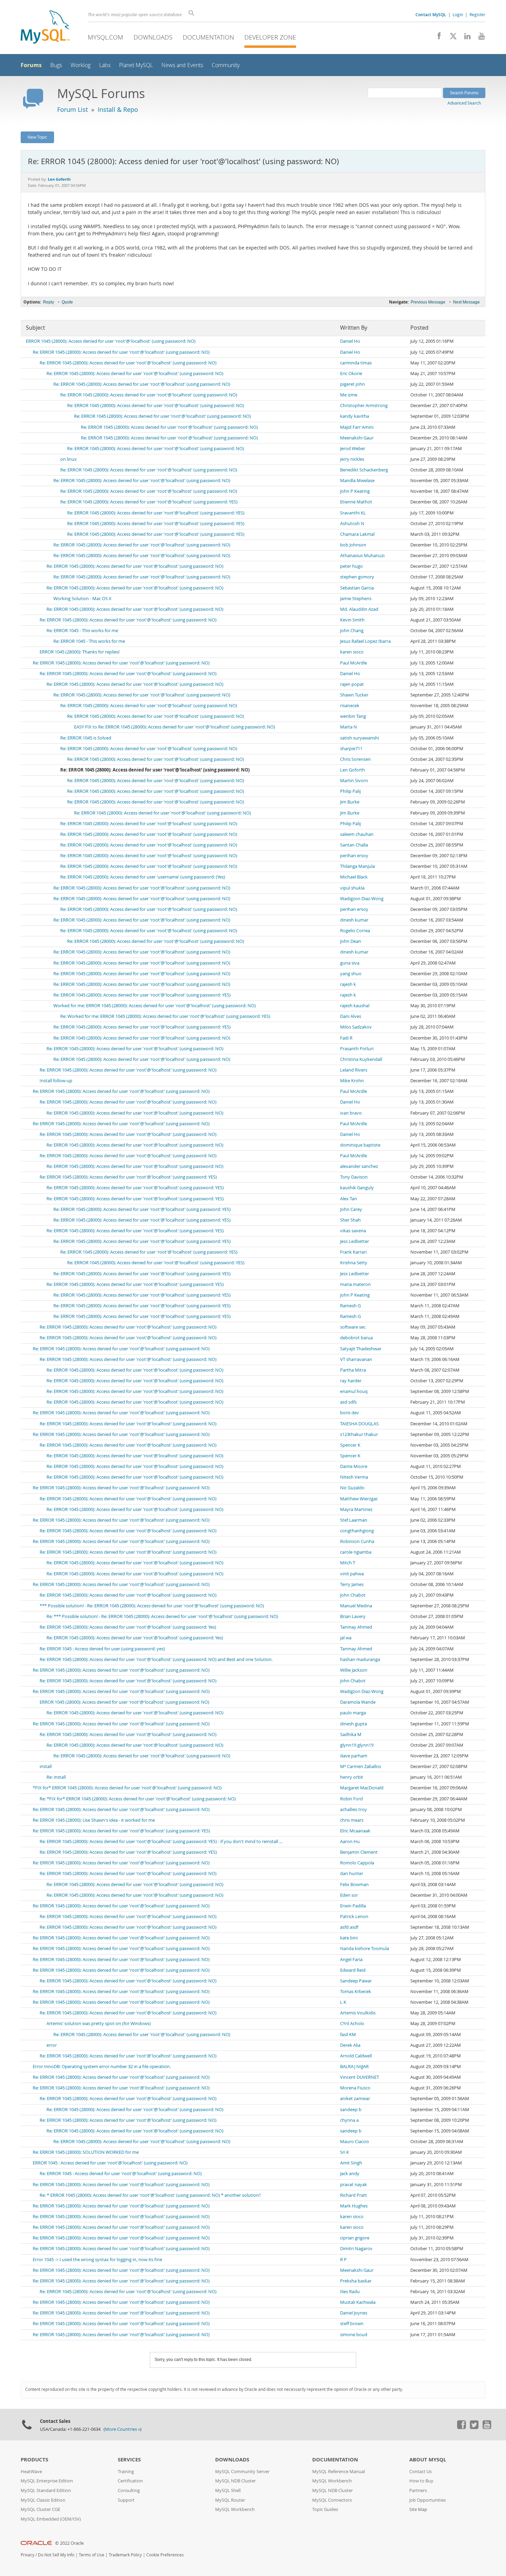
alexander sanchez (359, 1166)
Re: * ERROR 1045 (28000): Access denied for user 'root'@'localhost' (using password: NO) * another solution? (150, 2195)
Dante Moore (354, 1466)
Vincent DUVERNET (360, 2077)
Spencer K (350, 1445)
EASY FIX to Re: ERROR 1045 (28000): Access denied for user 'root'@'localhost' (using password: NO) (175, 727)
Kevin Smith (352, 620)
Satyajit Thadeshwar (361, 1349)
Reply (49, 302)
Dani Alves (351, 1016)
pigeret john (352, 384)
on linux (68, 459)
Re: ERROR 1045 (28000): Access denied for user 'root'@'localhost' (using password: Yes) (128, 1627)
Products (34, 2460)
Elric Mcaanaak (355, 1831)
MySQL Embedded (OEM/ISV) (51, 2519)
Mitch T (348, 1563)
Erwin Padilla (353, 1906)
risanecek (350, 706)
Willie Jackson (354, 1670)
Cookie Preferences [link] (165, 2555)
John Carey (351, 1209)
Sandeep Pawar (356, 1981)
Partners (418, 2490)
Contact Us (420, 2472)
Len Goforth (352, 770)
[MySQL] (45, 28)
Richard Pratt (354, 2195)
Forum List (72, 109)
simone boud (354, 2335)
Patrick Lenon (354, 1917)
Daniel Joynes (354, 2313)
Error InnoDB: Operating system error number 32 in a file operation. (102, 2067)
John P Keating (355, 491)
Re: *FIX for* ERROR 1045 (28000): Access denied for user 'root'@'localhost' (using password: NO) (138, 1799)
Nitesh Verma (354, 1477)
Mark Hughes (354, 2206)
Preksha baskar (356, 2281)
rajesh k (348, 984)
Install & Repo (118, 109)
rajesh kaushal (355, 1006)
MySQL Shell (228, 2490)
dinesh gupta (354, 1724)
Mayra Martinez (356, 1509)
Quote (67, 302)
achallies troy (354, 1809)
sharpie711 (351, 749)
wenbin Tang (353, 716)
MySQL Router (230, 2500)
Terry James (352, 1584)
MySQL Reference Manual (339, 2472)
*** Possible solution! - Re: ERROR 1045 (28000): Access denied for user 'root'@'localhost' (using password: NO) (152, 1606)
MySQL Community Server (242, 2472)
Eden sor (349, 1895)
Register (477, 14)
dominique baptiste (360, 1145)
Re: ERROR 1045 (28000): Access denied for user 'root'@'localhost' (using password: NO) (121, 352)
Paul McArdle (354, 663)
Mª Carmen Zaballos (361, 1766)
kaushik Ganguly (357, 1188)
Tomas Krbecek (356, 1992)
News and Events (182, 65)
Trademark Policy (125, 2555)
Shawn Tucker (354, 695)
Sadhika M (351, 1734)
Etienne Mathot (356, 502)
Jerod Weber (353, 449)
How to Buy (421, 2481)
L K (343, 2002)
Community (226, 65)
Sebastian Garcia (357, 588)
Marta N (349, 727)
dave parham (354, 1756)
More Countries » (123, 2429)
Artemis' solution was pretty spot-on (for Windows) (99, 2024)
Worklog (81, 65)
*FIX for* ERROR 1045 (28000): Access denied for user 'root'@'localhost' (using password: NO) (127, 1788)
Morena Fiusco (355, 2088)
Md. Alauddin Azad (359, 609)
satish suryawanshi (360, 738)
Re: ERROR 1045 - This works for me (82, 631)
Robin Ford (351, 1799)
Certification (130, 2481)
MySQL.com (106, 37)
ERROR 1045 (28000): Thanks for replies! (80, 652)
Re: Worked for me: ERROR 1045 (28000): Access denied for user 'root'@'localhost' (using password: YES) (165, 1016)
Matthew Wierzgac (359, 1499)
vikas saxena (353, 1231)
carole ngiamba (356, 1552)
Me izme (349, 395)
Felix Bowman (354, 1885)
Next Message (466, 302)
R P (343, 2260)
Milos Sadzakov (356, 1027)
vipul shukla (352, 888)
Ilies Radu (350, 2292)
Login (458, 14)
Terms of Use (92, 2555)
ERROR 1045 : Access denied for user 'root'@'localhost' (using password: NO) (110, 2163)
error (52, 2045)
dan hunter (352, 1874)
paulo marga (353, 1713)
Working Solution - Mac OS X (82, 599)
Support (126, 2500)
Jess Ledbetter (355, 1241)
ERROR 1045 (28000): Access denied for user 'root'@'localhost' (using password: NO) (111, 341)
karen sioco (352, 652)
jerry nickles (352, 459)
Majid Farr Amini (357, 427)
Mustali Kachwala (358, 2302)
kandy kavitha (355, 416)
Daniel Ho (350, 341)
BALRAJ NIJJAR (354, 2067)
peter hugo (351, 566)
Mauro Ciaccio (355, 2142)
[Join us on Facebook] (437, 38)
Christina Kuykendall (361, 1059)
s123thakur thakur (359, 1434)
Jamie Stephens (356, 599)
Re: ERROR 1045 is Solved (86, 738)
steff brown (352, 2324)
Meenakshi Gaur (357, 438)
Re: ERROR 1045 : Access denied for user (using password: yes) (102, 1649)
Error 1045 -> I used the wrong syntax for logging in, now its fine (97, 2260)
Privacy (28, 2555)
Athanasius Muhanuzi (362, 556)
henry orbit (352, 1777)
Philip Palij (350, 791)
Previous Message (428, 302)
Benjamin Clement (359, 1852)
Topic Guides (325, 2509)
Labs (105, 65)
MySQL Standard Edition (46, 2490)
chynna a (349, 2120)
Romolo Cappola (357, 1863)
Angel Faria (351, 1960)
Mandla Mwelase (357, 481)
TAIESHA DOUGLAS (359, 1424)
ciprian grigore (355, 2238)
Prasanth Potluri (357, 1049)
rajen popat (352, 684)
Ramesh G (350, 1306)
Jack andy (350, 2174)
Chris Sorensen (355, 759)
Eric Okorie (351, 374)
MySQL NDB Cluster (235, 2481)
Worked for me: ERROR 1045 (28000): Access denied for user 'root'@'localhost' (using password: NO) (155, 1006)
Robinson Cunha (357, 1541)
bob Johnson (353, 545)
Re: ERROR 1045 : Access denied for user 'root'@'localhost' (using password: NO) (121, 2174)
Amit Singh (351, 2163)
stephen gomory (357, 577)
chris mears (352, 1820)
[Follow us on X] (451, 38)
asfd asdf (349, 1927)
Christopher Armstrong (364, 406)
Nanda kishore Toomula (365, 1949)
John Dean (351, 941)
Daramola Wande (358, 1702)
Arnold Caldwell (356, 2056)
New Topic (37, 137)
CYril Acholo (352, 2024)
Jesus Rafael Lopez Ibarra (365, 641)
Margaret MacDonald (362, 1788)
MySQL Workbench (235, 2509)
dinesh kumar (354, 920)
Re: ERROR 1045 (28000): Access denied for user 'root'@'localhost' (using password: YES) (149, 502)
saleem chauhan (357, 834)
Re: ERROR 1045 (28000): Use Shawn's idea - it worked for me (94, 1820)
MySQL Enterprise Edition (47, 2481)
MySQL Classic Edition (43, 2500)
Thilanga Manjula (357, 866)
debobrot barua (356, 1338)
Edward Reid (353, 1970)
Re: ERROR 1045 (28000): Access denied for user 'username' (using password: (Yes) (143, 877)
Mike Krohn (352, 1081)
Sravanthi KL (353, 513)
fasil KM (348, 2035)
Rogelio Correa (355, 931)
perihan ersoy (354, 856)
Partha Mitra (353, 1370)
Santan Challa (354, 845)
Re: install (56, 1777)
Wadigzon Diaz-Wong (362, 899)
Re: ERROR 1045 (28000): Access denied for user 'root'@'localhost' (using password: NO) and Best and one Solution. (156, 1659)
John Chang (352, 631)
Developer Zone (270, 37)
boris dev (350, 1413)
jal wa (346, 1638)
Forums (31, 65)
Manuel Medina (356, 1606)
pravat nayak (354, 2185)
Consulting (129, 2490)
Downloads (153, 37)
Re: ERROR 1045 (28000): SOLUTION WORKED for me (86, 2152)
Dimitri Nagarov (356, 2249)
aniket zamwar (355, 2099)
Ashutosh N (352, 524)
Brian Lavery (353, 1616)
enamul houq (354, 1391)
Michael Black (354, 877)
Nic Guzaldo (352, 1488)
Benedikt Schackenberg (364, 470)
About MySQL (428, 2460)
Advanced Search (464, 103)
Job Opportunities (428, 2500)
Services (129, 2460)
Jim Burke (350, 802)
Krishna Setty (354, 1263)
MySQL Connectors (332, 2500)
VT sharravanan (356, 1359)
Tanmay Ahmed (356, 1627)
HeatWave (31, 2472)
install (46, 1766)
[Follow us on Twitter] (474, 2427)
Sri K (345, 2152)
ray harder (351, 1381)
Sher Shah (350, 1220)
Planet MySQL (136, 65)
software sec (353, 1327)
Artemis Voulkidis (358, 2013)
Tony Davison (354, 1177)
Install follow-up (56, 1081)
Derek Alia (350, 2045)
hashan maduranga (360, 1659)
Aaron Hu (350, 1841)
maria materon (355, 1284)
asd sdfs (348, 1402)
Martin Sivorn (354, 781)
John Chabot (353, 1595)
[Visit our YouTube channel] (479, 38)
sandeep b (351, 2110)
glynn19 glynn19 (357, 1745)
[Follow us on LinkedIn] (465, 38)
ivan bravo (351, 1113)
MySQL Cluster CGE (40, 2509)
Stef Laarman (354, 1520)
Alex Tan (349, 1199)
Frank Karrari (353, 1252)
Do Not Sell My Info (56, 2555)
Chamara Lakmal (357, 534)
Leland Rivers (354, 1070)
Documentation (208, 37)
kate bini (349, 1938)
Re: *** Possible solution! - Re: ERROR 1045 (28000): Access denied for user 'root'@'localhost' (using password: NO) (162, 1616)
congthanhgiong (357, 1531)
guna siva (350, 963)
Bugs (56, 65)
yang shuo (351, 974)
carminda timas (356, 363)
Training (126, 2472)
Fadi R (346, 1038)
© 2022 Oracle (69, 2543)
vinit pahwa (352, 1574)
